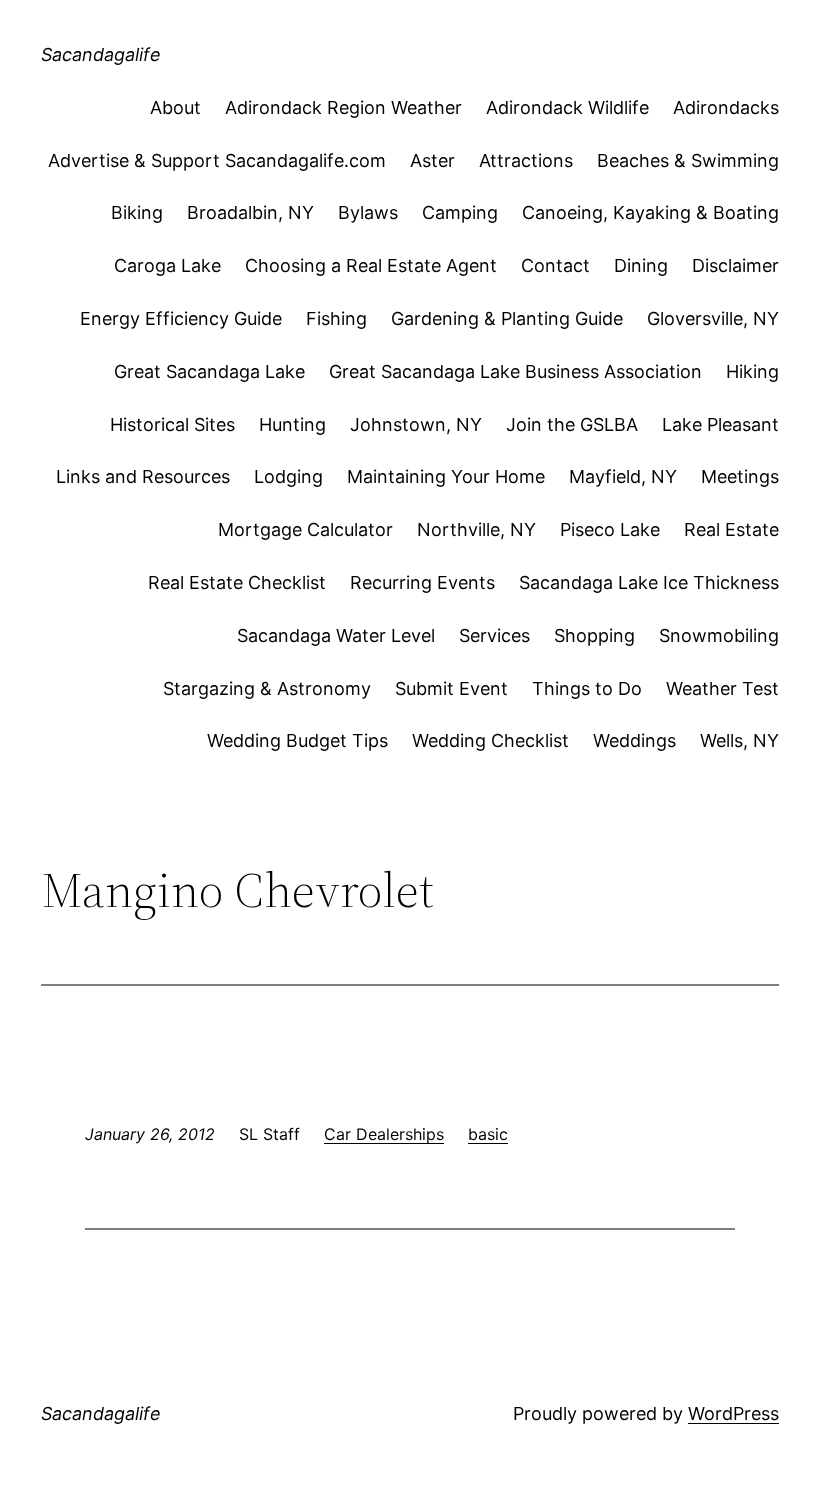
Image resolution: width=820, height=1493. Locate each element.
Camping (460, 212)
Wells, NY (739, 740)
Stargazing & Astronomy (267, 688)
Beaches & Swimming (688, 160)
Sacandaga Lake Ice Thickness (649, 582)
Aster (432, 160)
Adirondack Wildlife (567, 107)
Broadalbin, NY (250, 212)
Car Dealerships (384, 1134)
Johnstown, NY (416, 424)
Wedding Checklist (490, 740)
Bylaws (368, 212)
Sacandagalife (101, 54)
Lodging (288, 476)
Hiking (752, 371)
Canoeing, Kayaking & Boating (650, 212)
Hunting (292, 424)
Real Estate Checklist (237, 582)
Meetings (740, 476)
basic (488, 1134)
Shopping (594, 635)
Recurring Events (422, 582)
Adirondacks (726, 107)
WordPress (733, 1413)
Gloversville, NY (713, 318)
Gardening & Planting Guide (507, 318)
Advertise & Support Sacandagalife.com (217, 160)
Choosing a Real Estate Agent (371, 265)
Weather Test (722, 688)
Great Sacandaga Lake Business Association (515, 371)
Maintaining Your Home (446, 476)
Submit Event (451, 688)
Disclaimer (735, 265)
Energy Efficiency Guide (181, 318)
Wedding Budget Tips (297, 740)
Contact (555, 265)
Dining (641, 265)
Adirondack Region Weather (343, 107)
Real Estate (731, 529)
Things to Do (587, 688)
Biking (137, 212)
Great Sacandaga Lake (209, 371)
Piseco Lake (610, 529)
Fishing (336, 318)
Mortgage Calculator (305, 529)
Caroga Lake (167, 265)
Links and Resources (143, 476)
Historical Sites (172, 424)
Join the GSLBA (572, 424)
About (175, 107)
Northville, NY (476, 529)
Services (494, 635)
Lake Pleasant (720, 424)
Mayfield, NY (623, 476)
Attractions (526, 160)
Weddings (634, 740)
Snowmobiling (719, 635)
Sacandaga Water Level (336, 635)
